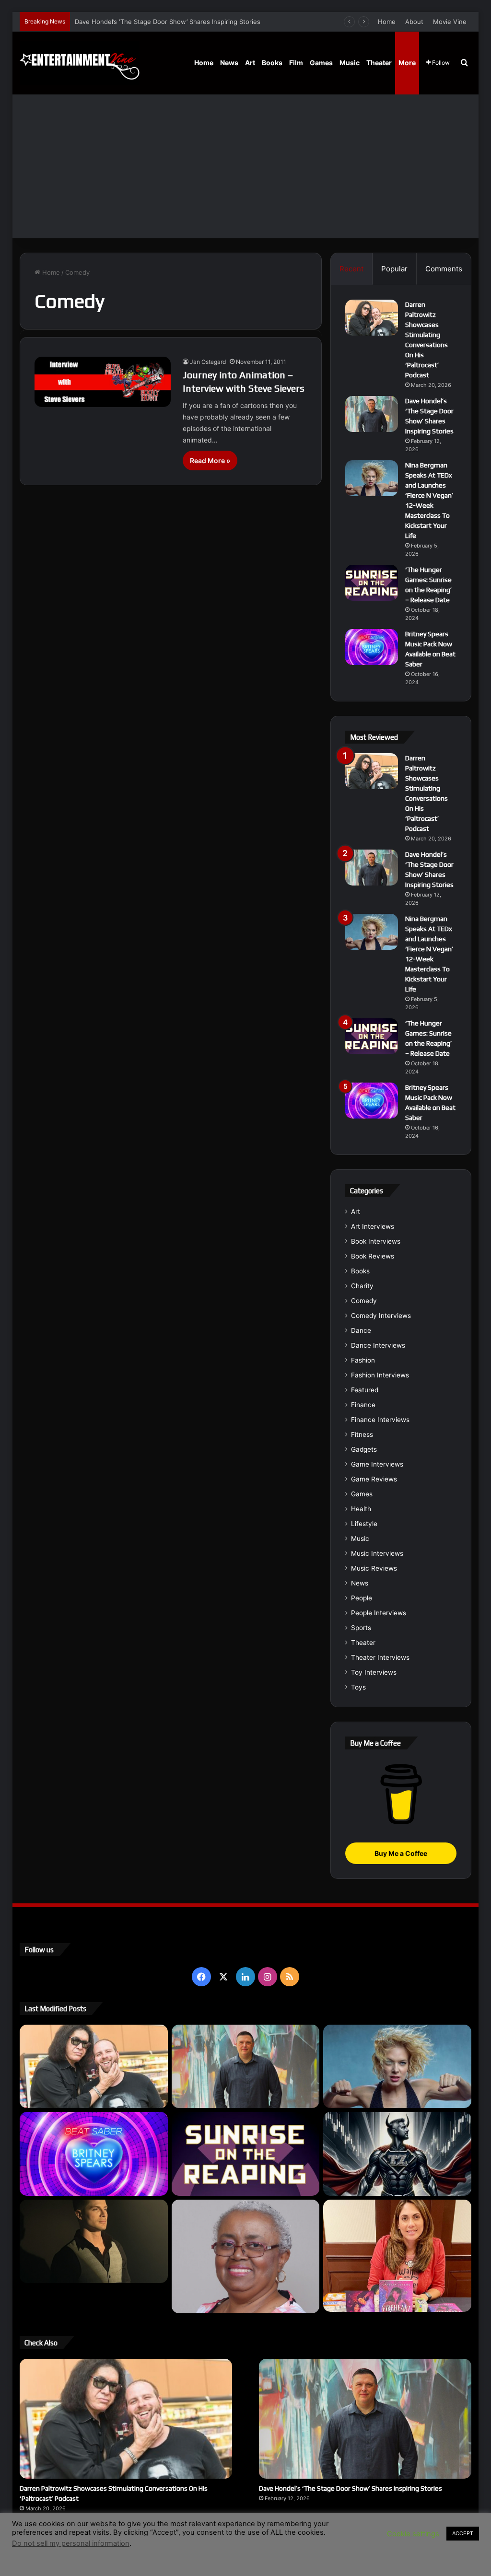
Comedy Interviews (381, 1316)
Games (321, 63)
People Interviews (379, 1613)
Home (387, 22)
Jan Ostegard (208, 362)
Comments (444, 269)
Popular (394, 269)
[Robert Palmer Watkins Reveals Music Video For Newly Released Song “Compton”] (94, 2241)
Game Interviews (377, 1464)
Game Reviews (374, 1479)
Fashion (363, 1360)
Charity (362, 1286)
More (407, 63)
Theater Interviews (380, 1657)
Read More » (210, 460)
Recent (351, 269)
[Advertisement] (246, 166)
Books (272, 63)
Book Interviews (376, 1241)
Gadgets (364, 1449)
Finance (363, 1405)
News (229, 63)
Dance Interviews (378, 1345)
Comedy (364, 1301)
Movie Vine (450, 22)
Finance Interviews (380, 1420)
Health (361, 1509)
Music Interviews (377, 1553)
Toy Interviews (374, 1672)
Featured (365, 1390)
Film (296, 63)
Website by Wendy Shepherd (219, 2547)
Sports (361, 1628)
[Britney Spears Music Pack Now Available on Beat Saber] (372, 647)
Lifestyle (364, 1524)
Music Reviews (374, 1568)
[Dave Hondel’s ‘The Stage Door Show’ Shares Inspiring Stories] (372, 414)
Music (350, 63)
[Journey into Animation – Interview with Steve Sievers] (103, 382)
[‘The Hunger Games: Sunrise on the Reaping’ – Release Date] (372, 583)
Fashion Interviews (380, 1375)
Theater (379, 63)
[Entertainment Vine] (80, 63)
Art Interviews (373, 1226)
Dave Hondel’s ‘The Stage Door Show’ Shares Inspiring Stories (351, 2488)
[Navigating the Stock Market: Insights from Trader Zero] (397, 2154)
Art (250, 63)
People (362, 1598)
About (414, 22)
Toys (358, 1687)
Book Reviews (373, 1256)
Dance (361, 1330)
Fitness (362, 1434)
